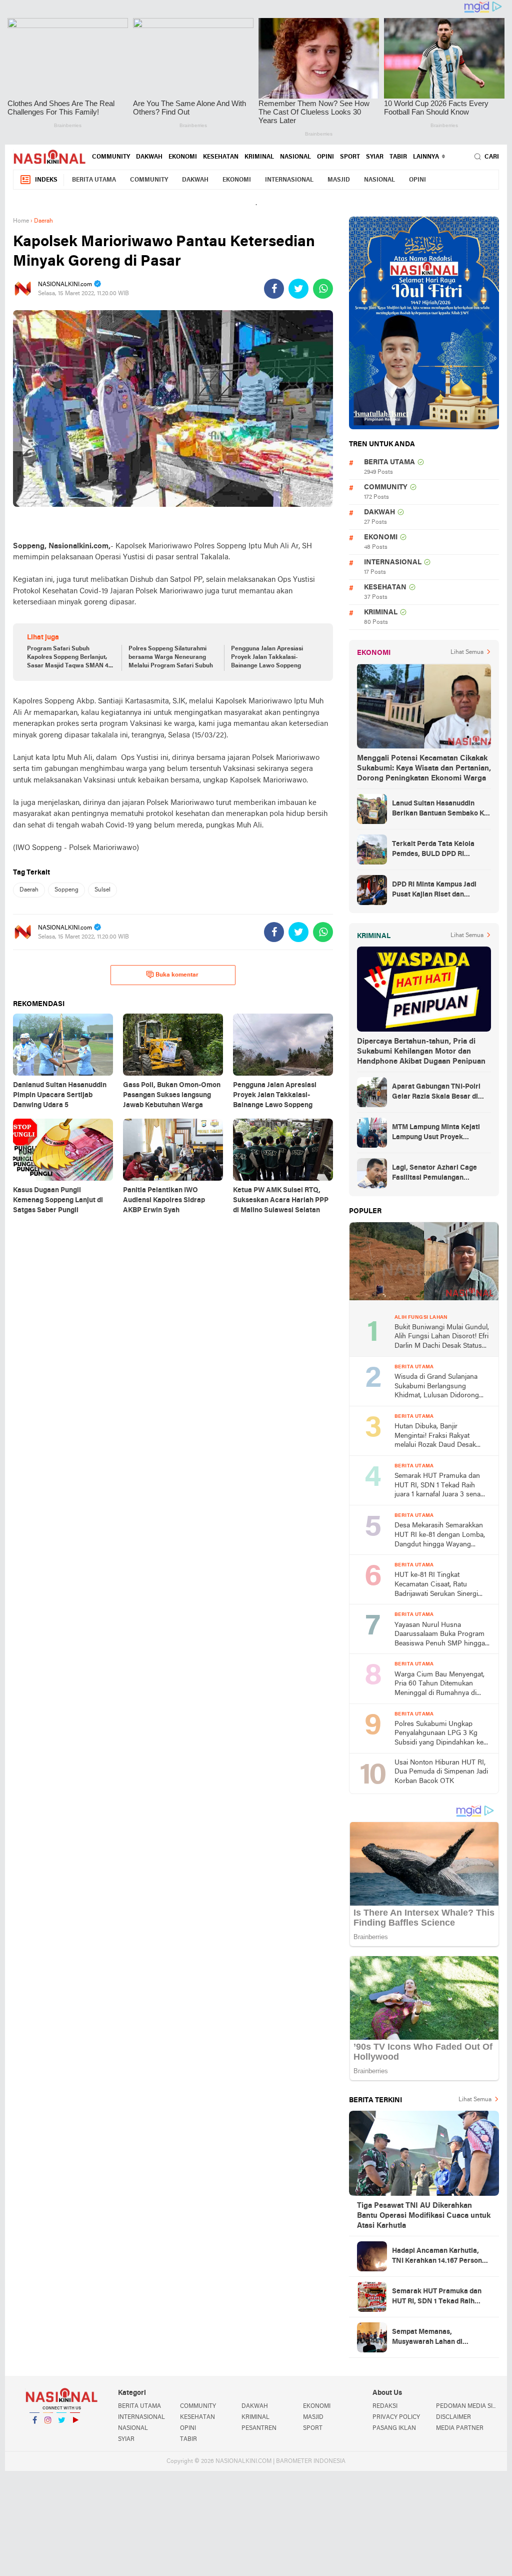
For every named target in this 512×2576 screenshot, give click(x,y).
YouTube (75, 2433)
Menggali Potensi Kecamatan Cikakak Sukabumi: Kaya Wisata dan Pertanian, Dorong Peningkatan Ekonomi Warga (424, 768)
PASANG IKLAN (394, 2428)
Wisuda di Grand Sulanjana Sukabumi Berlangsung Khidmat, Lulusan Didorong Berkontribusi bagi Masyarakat (441, 1387)
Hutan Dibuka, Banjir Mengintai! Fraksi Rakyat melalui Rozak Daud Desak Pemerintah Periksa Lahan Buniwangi (435, 1437)
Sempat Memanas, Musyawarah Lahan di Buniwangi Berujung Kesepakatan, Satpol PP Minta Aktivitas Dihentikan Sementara (441, 2338)
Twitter (61, 2433)
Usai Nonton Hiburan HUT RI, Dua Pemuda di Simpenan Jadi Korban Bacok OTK (441, 1772)
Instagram (48, 2433)
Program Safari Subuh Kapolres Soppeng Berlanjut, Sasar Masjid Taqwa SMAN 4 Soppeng (68, 658)
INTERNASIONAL (289, 180)
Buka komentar (177, 975)
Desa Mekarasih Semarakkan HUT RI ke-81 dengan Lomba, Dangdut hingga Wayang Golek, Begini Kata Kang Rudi (440, 1536)
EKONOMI (183, 157)
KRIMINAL (259, 157)
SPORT (350, 157)
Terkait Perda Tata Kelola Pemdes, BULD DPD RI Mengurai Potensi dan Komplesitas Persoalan (433, 850)
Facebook (34, 2433)
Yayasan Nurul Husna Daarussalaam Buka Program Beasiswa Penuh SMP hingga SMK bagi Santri (440, 1635)
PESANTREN (259, 2428)
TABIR (398, 157)
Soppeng (66, 890)
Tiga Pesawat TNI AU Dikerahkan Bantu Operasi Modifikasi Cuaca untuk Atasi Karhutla (424, 2216)
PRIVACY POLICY (396, 2417)
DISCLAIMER (453, 2417)
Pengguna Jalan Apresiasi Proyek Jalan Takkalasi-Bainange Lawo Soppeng (267, 657)
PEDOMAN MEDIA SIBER (467, 2406)
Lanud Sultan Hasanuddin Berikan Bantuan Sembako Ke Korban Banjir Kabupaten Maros (440, 809)
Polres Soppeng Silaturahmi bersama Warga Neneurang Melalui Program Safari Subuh (171, 657)
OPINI (325, 157)
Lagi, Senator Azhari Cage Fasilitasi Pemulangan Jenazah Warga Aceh (434, 1174)
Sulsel (102, 890)
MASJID (339, 180)
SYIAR (375, 157)
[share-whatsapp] (323, 289)
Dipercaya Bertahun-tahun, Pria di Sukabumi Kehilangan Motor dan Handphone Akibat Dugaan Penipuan (421, 1052)
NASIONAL (295, 157)
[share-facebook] (274, 289)
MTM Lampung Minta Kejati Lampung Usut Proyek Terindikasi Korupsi (436, 1133)
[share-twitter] (298, 289)
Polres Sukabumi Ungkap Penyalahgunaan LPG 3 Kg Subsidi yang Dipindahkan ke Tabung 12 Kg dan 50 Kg (439, 1734)
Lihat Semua (467, 652)
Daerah (29, 890)
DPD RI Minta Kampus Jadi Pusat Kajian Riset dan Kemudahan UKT (434, 891)
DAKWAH (149, 157)
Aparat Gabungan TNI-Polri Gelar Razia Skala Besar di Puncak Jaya (436, 1093)
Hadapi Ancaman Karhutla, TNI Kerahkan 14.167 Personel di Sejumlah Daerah (440, 2257)
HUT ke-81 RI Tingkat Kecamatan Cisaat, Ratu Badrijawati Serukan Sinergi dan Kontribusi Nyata (436, 1585)
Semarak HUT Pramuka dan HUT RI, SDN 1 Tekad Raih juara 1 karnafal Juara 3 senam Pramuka (440, 1486)
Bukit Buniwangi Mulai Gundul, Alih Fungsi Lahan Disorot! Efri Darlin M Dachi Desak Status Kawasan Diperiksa (442, 1338)
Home (21, 221)
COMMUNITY (111, 157)
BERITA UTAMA (94, 180)
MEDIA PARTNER (460, 2428)
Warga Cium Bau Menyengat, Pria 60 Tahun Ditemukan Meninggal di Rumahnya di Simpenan (439, 1685)
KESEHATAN (221, 157)
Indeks (46, 180)
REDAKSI (385, 2406)
